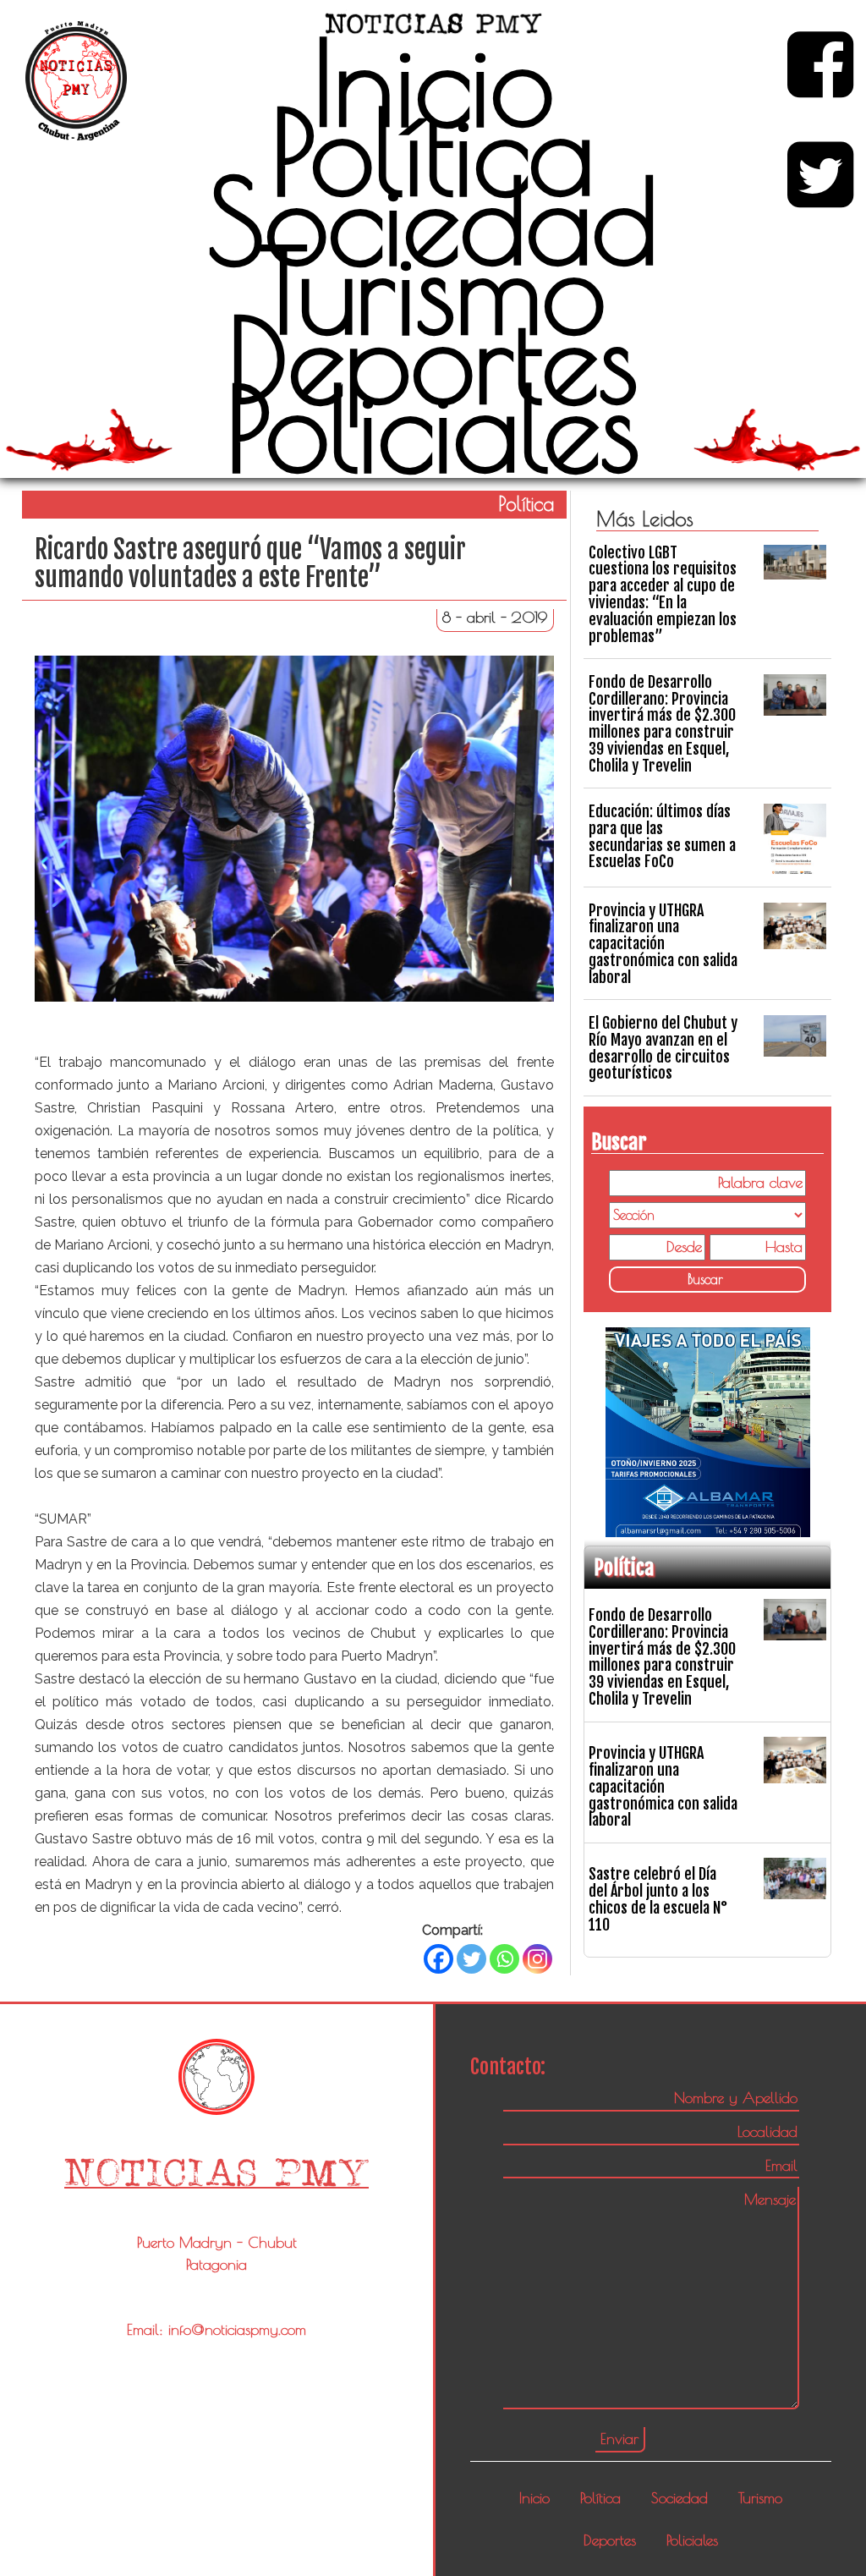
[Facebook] (438, 1959)
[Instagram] (537, 1959)
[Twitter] (471, 1959)
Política (433, 151)
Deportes (433, 360)
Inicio (433, 82)
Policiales (433, 428)
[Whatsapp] (504, 1959)
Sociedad (433, 221)
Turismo (433, 290)
